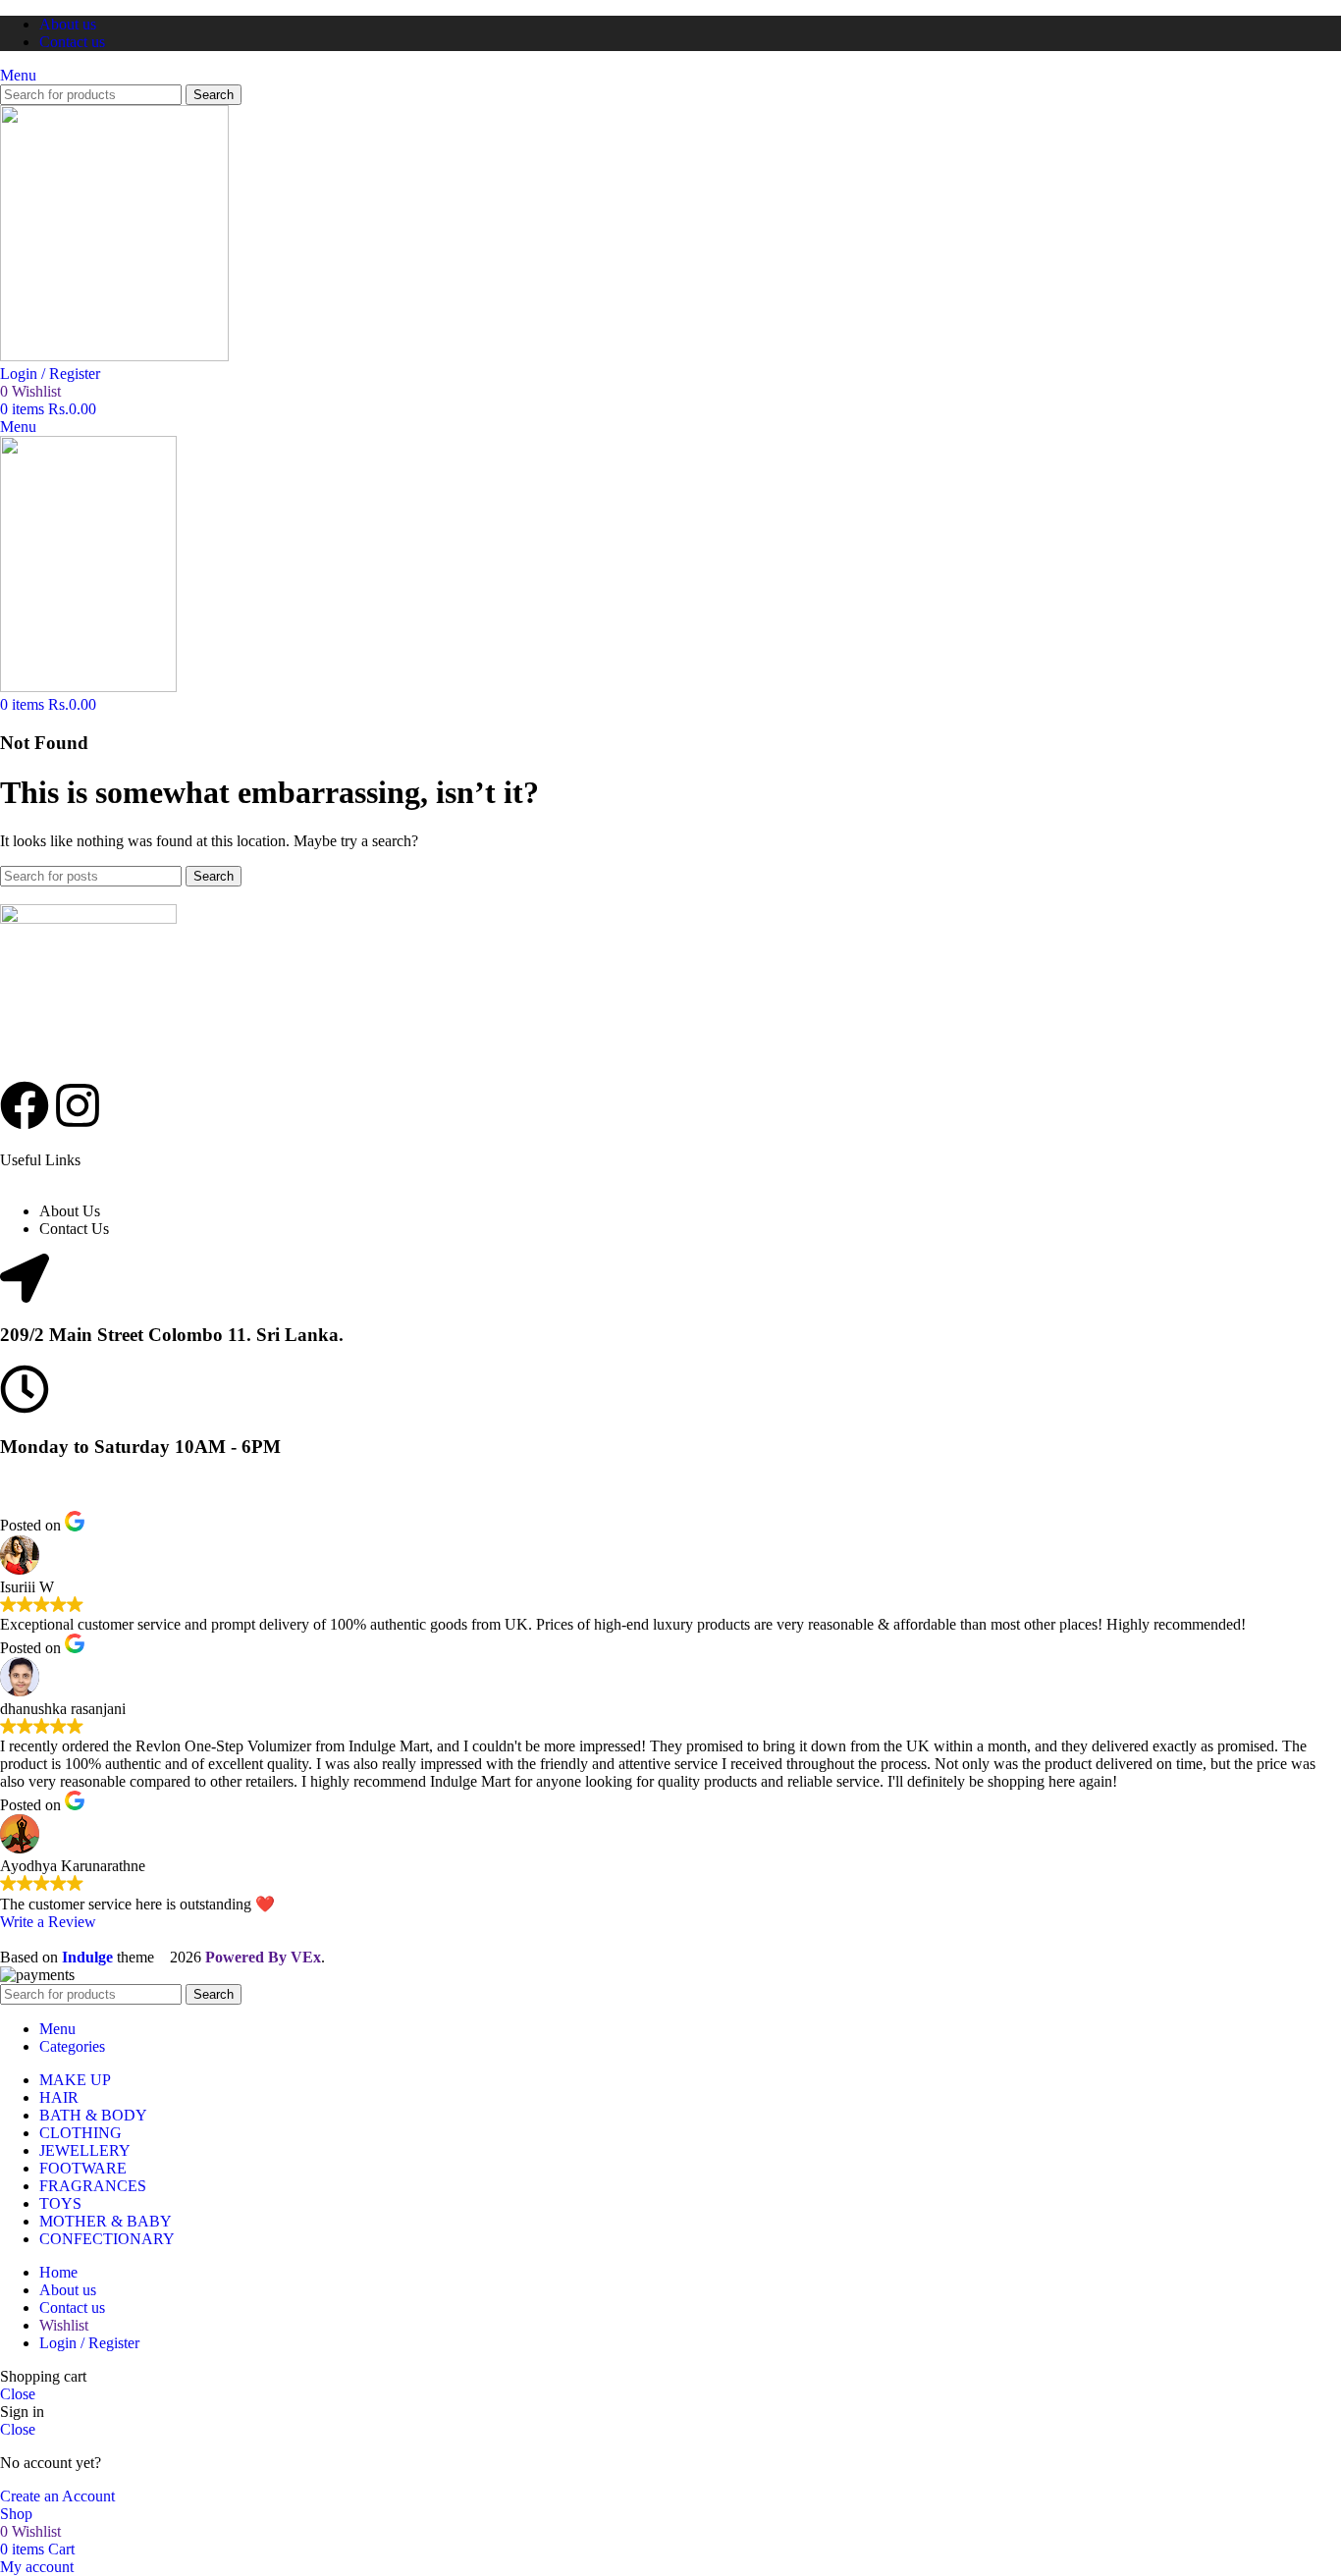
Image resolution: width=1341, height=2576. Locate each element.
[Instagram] (78, 1105)
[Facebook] (25, 1105)
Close (18, 2394)
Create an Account (57, 2496)
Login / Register (89, 2343)
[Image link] (88, 918)
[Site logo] (114, 356)
